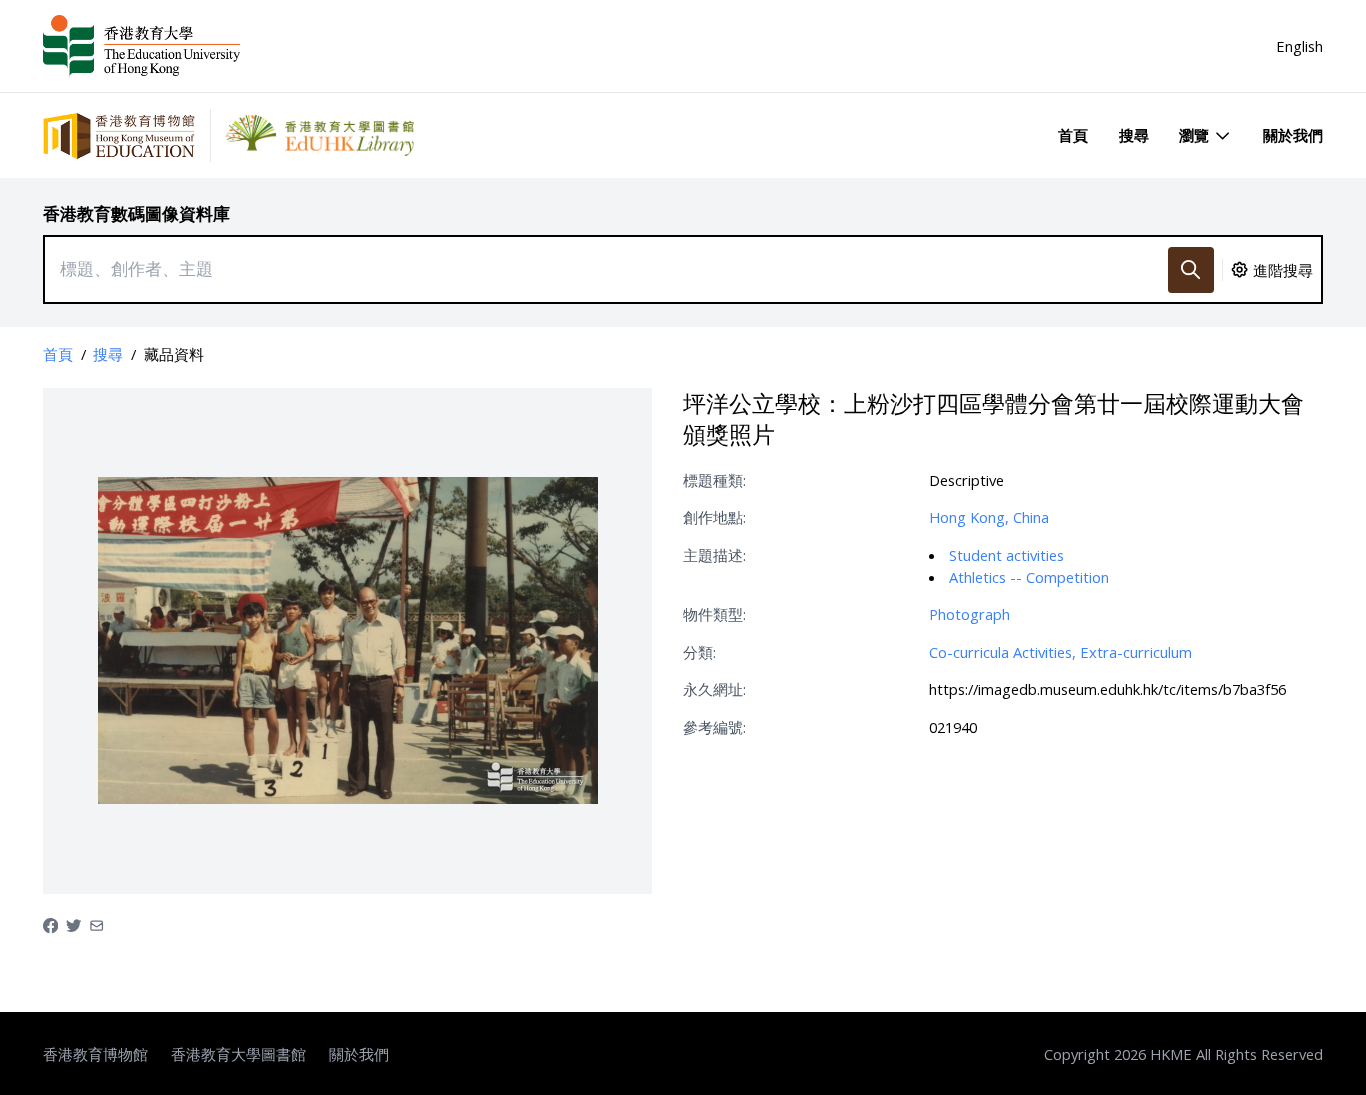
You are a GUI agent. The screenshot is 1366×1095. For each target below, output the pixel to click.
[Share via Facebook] (50, 924)
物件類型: (714, 614)
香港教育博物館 (95, 1054)
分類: (699, 652)
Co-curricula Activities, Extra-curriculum (1060, 652)
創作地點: (714, 517)
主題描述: (714, 555)
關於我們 (1293, 135)
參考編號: (714, 727)
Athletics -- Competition (1029, 577)
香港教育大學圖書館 (238, 1054)
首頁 (1073, 135)
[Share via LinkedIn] (96, 924)
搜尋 (1134, 135)
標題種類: (714, 480)
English (1299, 46)
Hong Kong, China (989, 517)
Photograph (969, 614)
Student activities (1006, 555)
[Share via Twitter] (73, 924)
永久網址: (714, 689)
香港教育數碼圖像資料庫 (136, 213)
